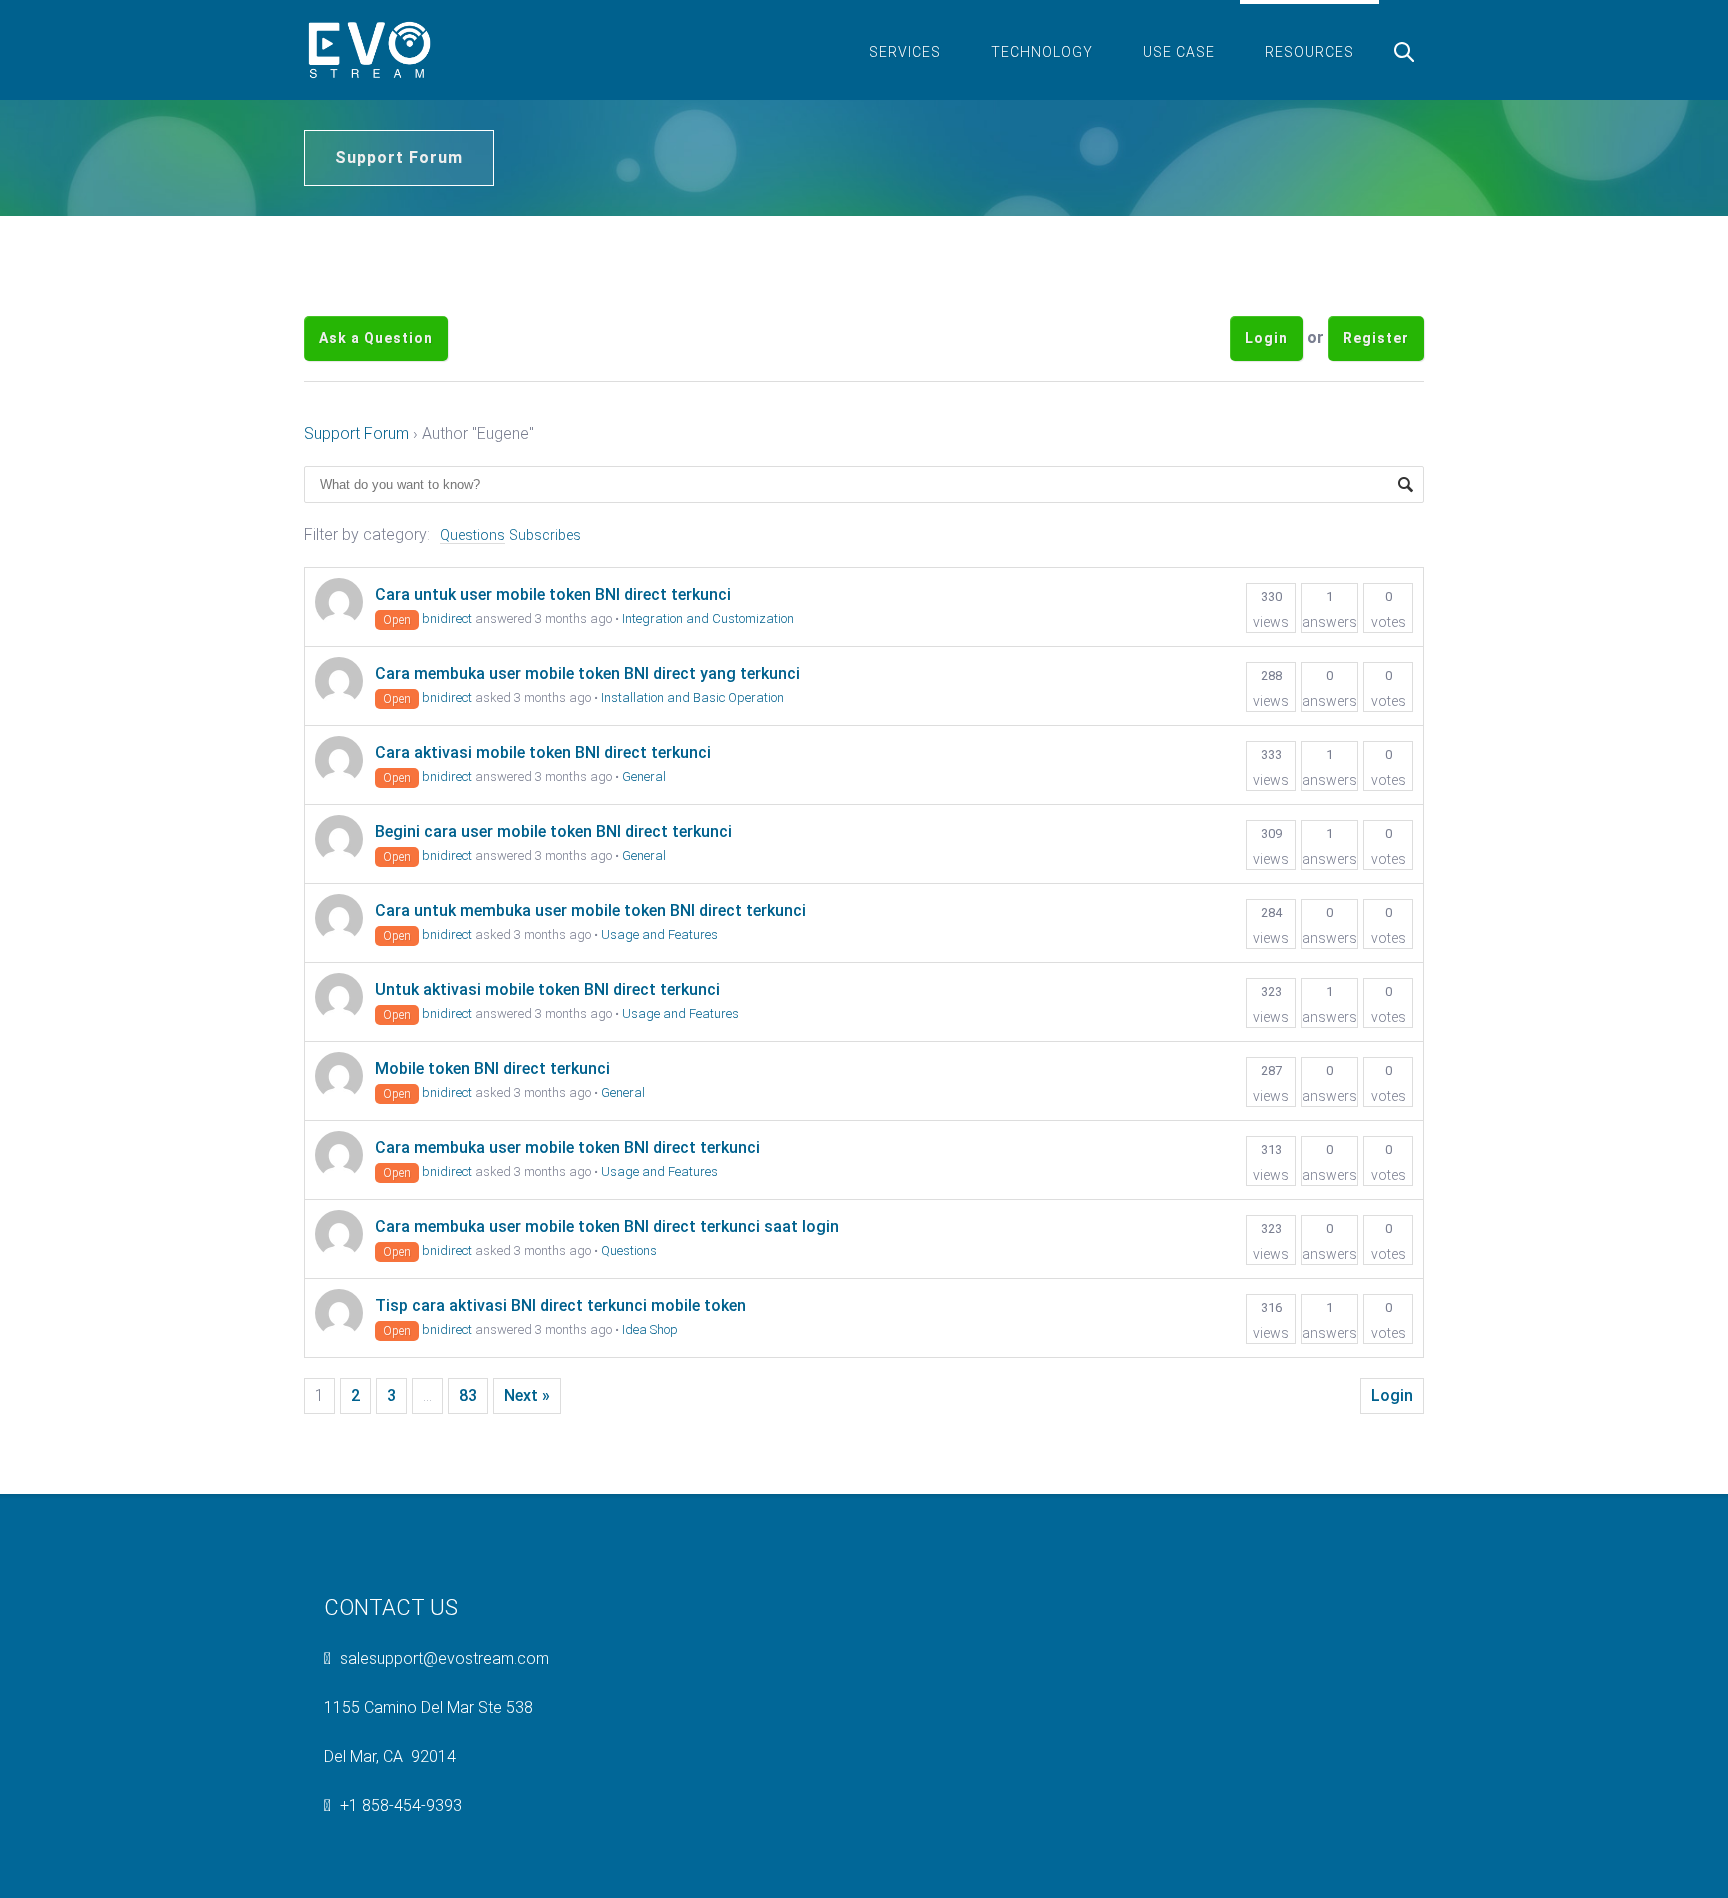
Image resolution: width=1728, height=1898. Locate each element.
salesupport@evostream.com (444, 1658)
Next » (527, 1395)
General (644, 776)
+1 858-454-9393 (401, 1805)
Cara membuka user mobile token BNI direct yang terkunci (587, 673)
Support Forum (356, 433)
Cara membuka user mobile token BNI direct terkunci (567, 1147)
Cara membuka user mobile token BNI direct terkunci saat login (607, 1226)
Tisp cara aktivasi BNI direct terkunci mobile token (560, 1305)
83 (468, 1395)
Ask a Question (376, 338)
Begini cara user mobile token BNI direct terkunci (553, 831)
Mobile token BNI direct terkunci (492, 1068)
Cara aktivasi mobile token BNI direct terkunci (543, 752)
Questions (472, 535)
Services (905, 52)
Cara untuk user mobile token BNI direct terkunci (553, 594)
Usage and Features (659, 934)
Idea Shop (650, 1329)
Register (1376, 338)
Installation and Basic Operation (692, 697)
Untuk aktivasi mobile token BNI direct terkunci (547, 989)
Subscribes (545, 535)
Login (1266, 338)
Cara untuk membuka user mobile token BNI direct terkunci (590, 910)
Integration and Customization (708, 618)
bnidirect (447, 618)
